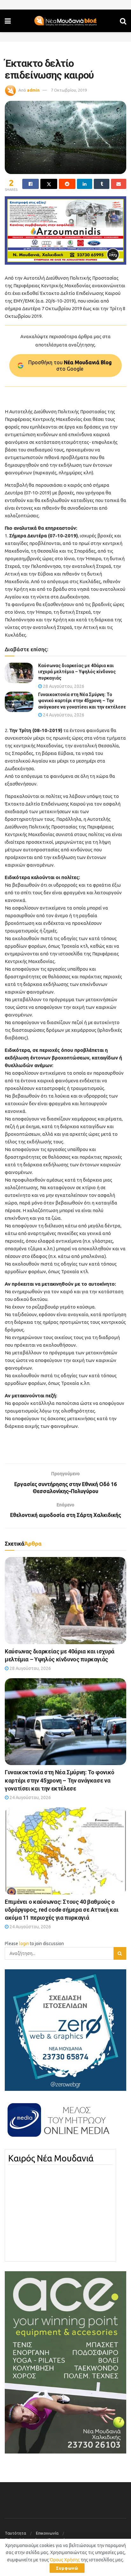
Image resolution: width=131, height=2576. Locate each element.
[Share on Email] (119, 184)
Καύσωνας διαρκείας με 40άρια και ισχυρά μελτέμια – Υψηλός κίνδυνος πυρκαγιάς (77, 672)
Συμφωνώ (67, 2568)
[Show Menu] (8, 21)
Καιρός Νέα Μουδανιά (51, 2158)
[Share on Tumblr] (101, 184)
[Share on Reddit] (67, 184)
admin (33, 90)
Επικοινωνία (47, 2533)
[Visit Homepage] (65, 21)
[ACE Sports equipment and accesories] (65, 2362)
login (24, 1944)
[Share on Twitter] (49, 184)
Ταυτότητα (15, 2533)
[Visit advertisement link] (65, 230)
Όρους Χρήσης (65, 2560)
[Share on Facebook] (31, 184)
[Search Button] (123, 21)
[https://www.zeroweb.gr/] (65, 2030)
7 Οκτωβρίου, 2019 (69, 90)
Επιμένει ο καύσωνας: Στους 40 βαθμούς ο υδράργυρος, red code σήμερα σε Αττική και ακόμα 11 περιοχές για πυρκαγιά (62, 1910)
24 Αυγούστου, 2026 (63, 715)
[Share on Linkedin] (85, 184)
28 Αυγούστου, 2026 (63, 686)
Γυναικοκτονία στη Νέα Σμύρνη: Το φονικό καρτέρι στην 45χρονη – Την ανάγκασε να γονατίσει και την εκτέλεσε (82, 701)
